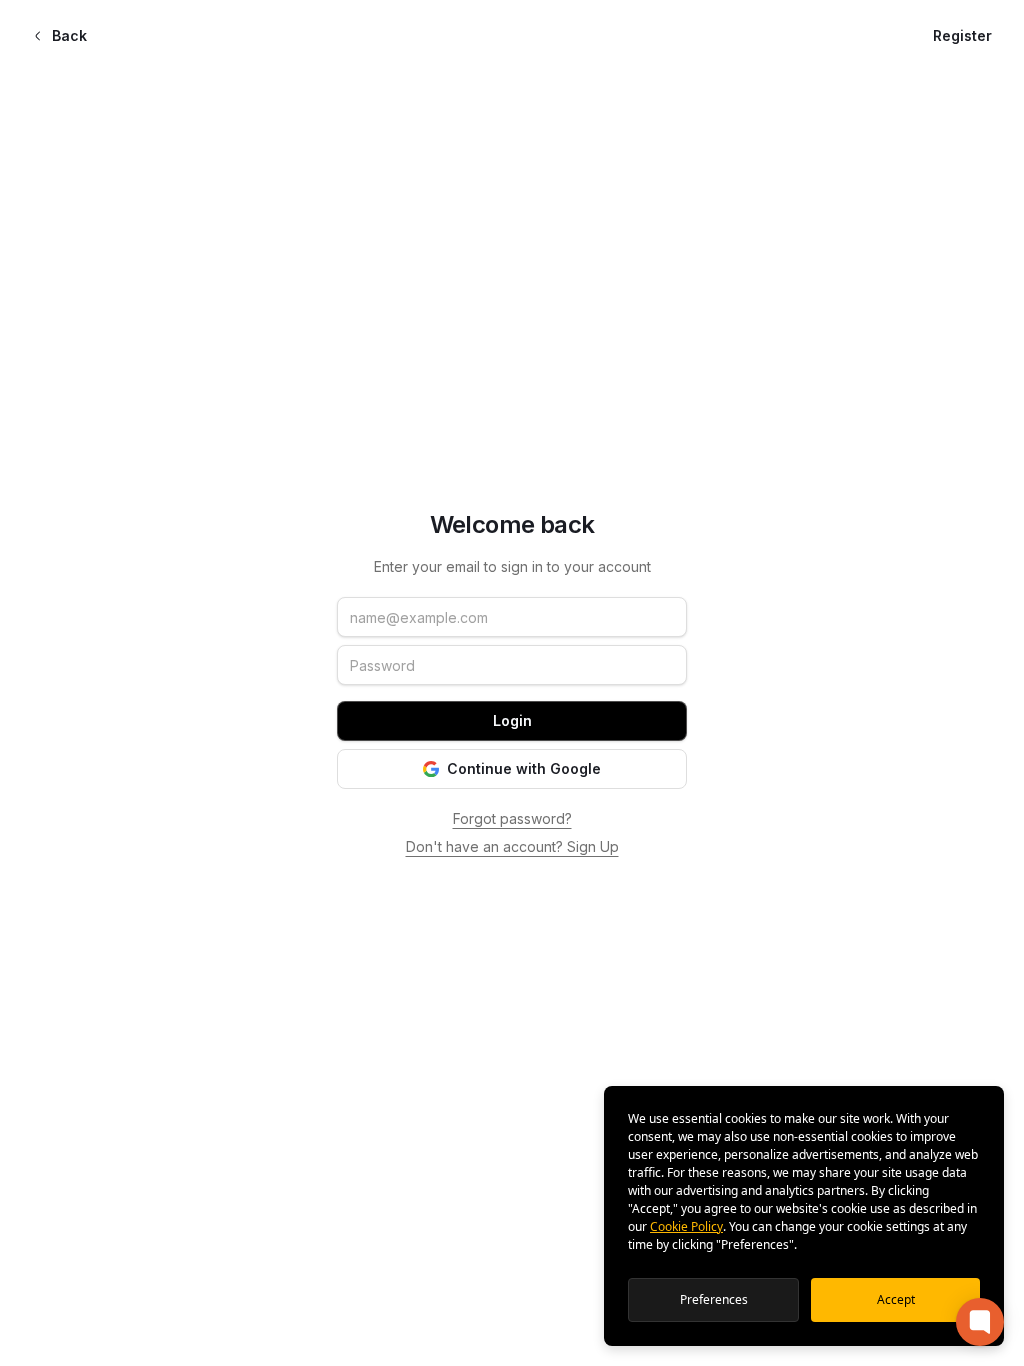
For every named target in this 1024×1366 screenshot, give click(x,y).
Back (69, 35)
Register (962, 35)
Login (512, 720)
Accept (896, 1299)
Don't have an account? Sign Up (512, 846)
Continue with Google (524, 768)
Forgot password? (512, 818)
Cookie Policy (686, 1226)
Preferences (714, 1299)
